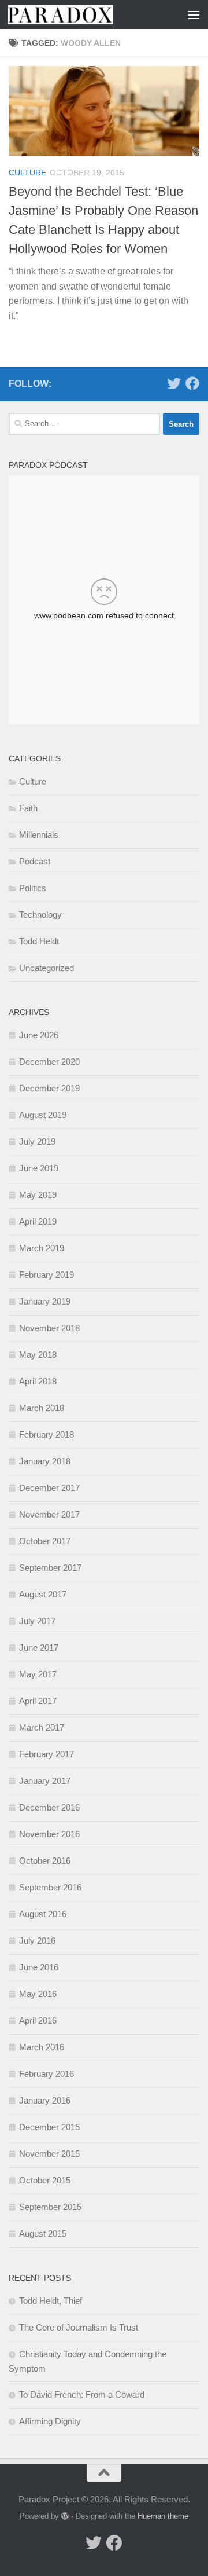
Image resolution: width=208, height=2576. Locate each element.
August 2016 (43, 1914)
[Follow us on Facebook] (192, 383)
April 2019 (38, 1221)
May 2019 (38, 1195)
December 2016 (49, 1807)
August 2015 (43, 2234)
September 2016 (50, 1887)
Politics (33, 888)
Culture (27, 173)
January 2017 (45, 1781)
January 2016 (45, 2100)
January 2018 (45, 1461)
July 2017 (37, 1621)
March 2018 (42, 1408)
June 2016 (39, 1967)
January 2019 (45, 1301)
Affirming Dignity (50, 2421)
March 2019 (42, 1248)
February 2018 (47, 1434)
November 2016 (49, 1834)
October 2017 (45, 1541)
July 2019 (37, 1142)
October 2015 (45, 2180)
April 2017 (38, 1701)
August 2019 (43, 1115)
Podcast (35, 861)
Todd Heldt (39, 941)
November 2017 (49, 1514)
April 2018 (38, 1381)
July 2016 (37, 1941)
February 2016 (47, 2074)
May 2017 (38, 1674)
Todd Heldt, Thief (51, 2301)
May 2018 (38, 1355)
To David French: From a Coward (82, 2394)
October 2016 (45, 1861)
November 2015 (49, 2154)
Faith (28, 808)
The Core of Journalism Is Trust (79, 2327)
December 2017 (49, 1488)
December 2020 (49, 1062)
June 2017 (39, 1648)
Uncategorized (47, 968)
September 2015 (50, 2207)
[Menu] (194, 14)
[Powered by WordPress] (65, 2516)
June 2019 (39, 1168)
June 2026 (39, 1035)
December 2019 (49, 1088)
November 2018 (49, 1328)
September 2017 (50, 1568)
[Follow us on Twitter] (174, 383)
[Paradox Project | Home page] (78, 14)
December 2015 (49, 2127)
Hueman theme (163, 2516)
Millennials (39, 835)
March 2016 (42, 2047)
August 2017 (43, 1594)
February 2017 (47, 1754)
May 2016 (38, 1994)
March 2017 (42, 1727)
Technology (40, 915)
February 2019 (47, 1275)
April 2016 (38, 2020)
